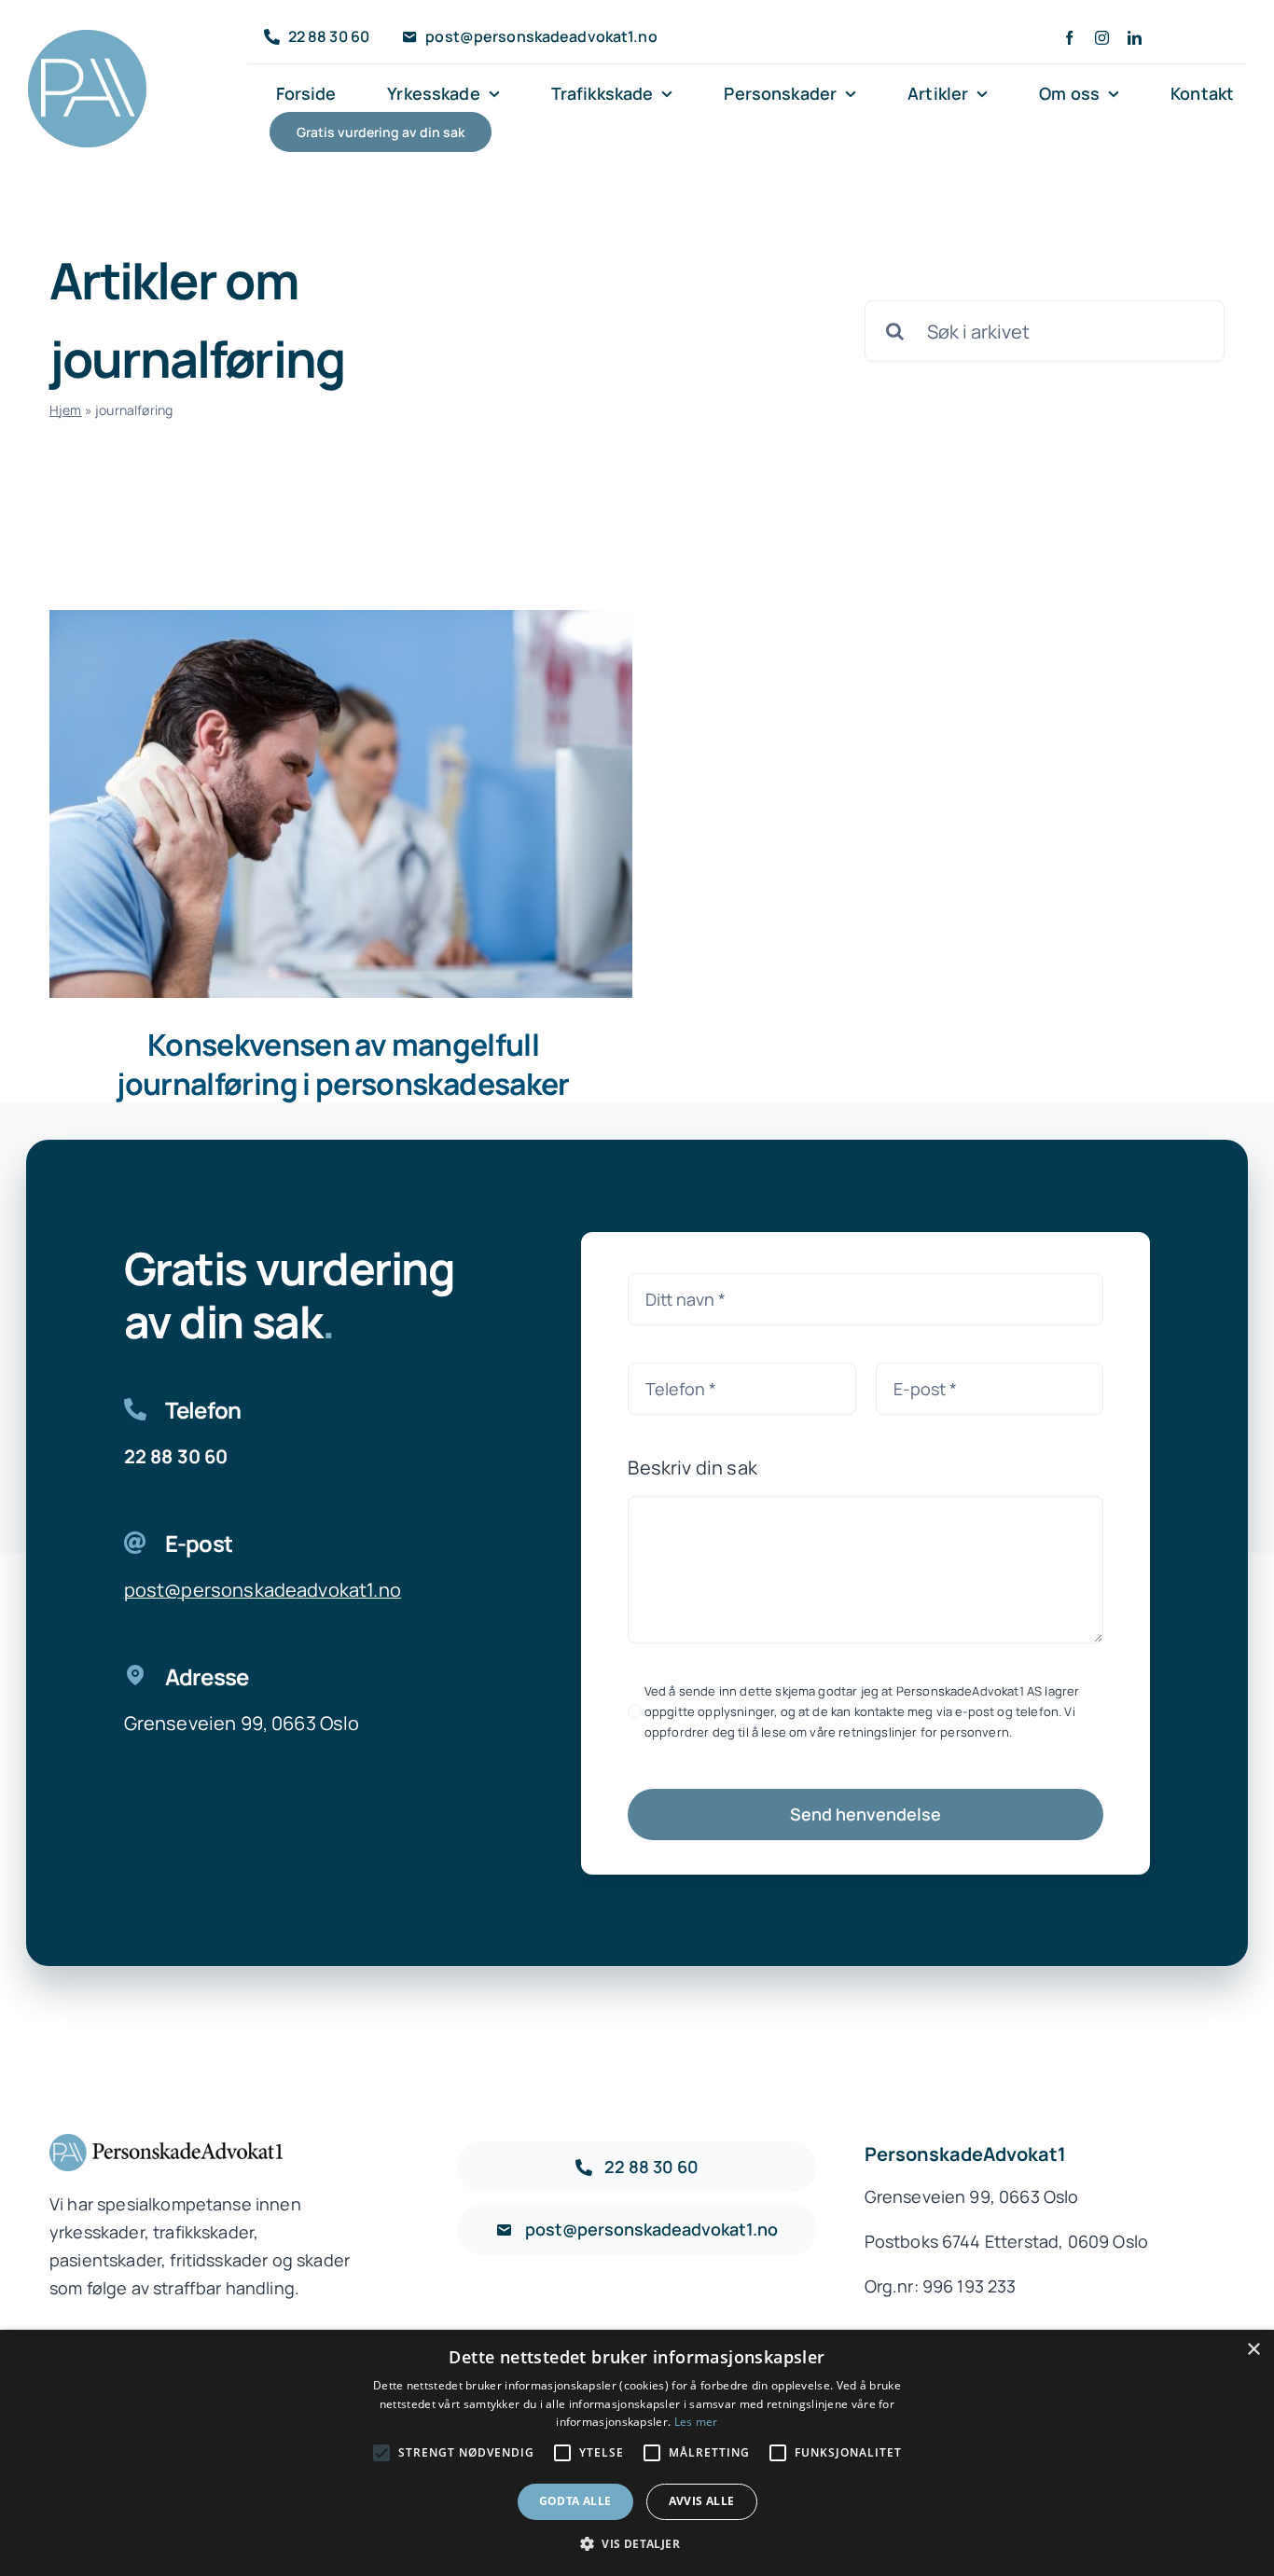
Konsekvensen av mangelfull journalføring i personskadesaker (343, 1064)
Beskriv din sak (692, 1468)
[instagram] (1102, 38)
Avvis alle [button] (702, 2501)
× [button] (1253, 2350)
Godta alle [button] (575, 2501)
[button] (637, 2544)
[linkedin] (1135, 38)
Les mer (696, 2422)
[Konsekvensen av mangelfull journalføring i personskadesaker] (341, 804)
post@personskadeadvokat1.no (263, 1590)
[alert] (637, 2453)
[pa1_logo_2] (88, 39)
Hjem (66, 410)
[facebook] (1069, 38)
